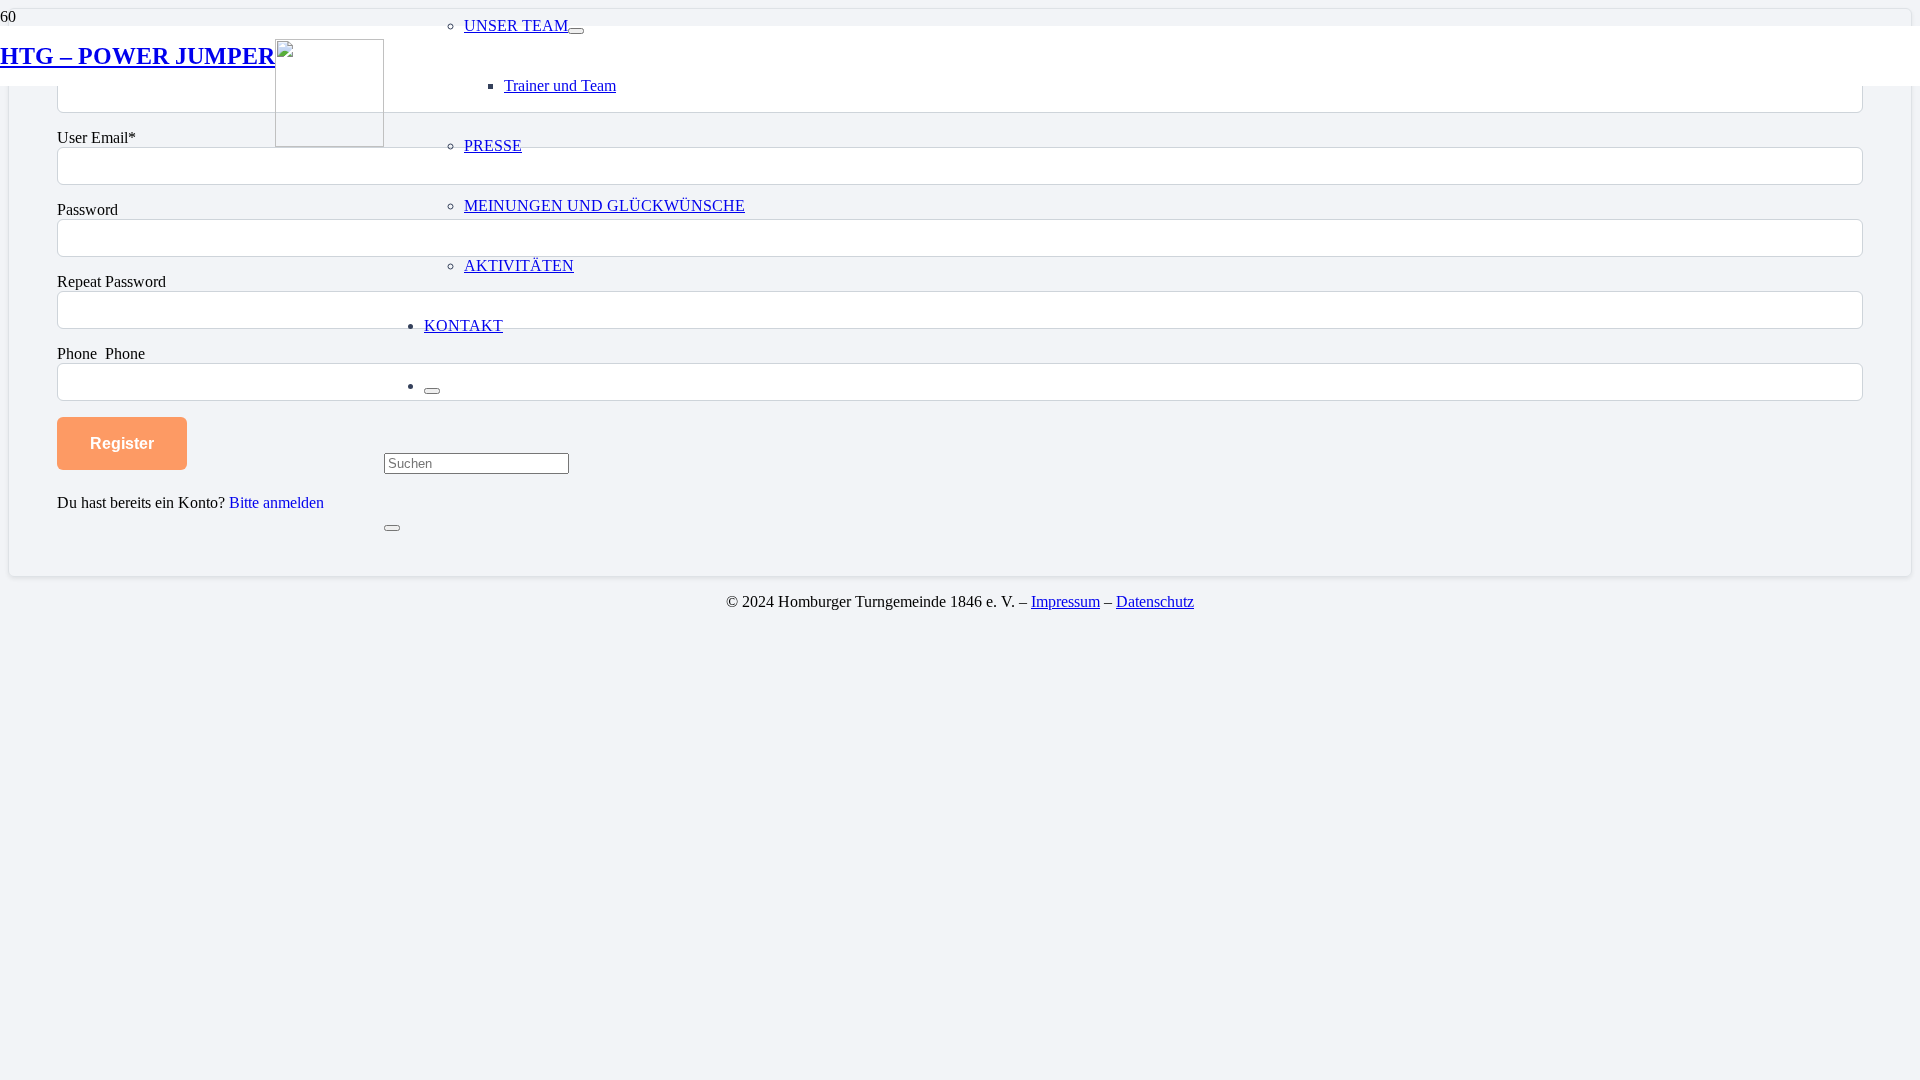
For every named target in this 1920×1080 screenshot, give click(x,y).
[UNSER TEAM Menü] (576, 31)
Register (122, 443)
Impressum (1065, 601)
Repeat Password (111, 281)
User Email (96, 137)
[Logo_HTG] (329, 141)
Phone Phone (101, 353)
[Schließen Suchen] (392, 528)
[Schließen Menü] (432, 391)
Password (87, 209)
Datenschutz (1155, 601)
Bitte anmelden (276, 502)
